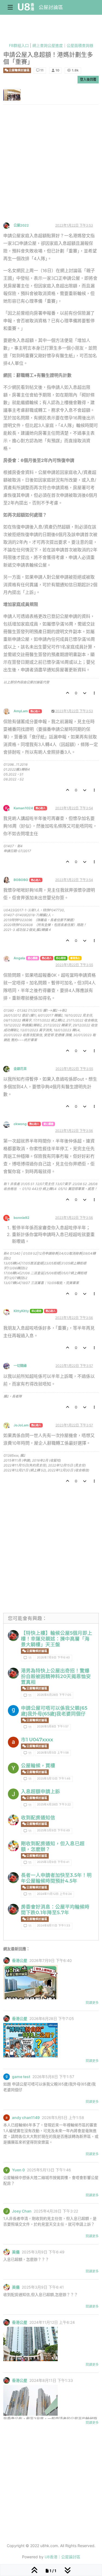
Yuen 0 (18, 2170)
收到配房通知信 (38, 1818)
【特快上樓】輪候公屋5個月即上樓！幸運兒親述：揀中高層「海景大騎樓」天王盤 (57, 1639)
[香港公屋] (13, 1636)
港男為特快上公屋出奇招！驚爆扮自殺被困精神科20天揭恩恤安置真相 (56, 1676)
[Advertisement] (51, 168)
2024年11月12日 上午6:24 (54, 1894)
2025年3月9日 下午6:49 (53, 1830)
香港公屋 (20, 1961)
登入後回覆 (88, 79)
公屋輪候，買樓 (38, 1765)
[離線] (8, 225)
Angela (19, 958)
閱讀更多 (92, 2003)
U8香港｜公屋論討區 (62, 2557)
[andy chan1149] (13, 1742)
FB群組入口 (19, 45)
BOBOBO (21, 880)
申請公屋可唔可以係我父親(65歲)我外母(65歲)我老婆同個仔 (54, 1711)
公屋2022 (21, 225)
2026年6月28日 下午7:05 (54, 1695)
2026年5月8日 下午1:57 (53, 1726)
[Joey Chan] (13, 1794)
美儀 (16, 2252)
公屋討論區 (51, 7)
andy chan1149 (26, 2118)
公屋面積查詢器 (80, 45)
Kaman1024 (23, 808)
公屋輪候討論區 (19, 70)
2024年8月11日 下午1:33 (54, 1926)
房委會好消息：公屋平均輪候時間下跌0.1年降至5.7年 (55, 1910)
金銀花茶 (20, 1069)
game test (21, 2077)
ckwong (20, 1124)
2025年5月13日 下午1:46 (54, 1779)
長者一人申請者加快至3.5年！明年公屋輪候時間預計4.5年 (56, 1878)
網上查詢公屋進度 (48, 45)
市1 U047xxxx (37, 1740)
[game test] (13, 1711)
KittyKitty (21, 1311)
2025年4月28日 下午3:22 (54, 1804)
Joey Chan (22, 2211)
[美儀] (13, 1820)
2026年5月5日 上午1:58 (53, 1753)
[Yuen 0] (13, 1768)
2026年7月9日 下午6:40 (53, 1657)
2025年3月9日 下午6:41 (53, 1862)
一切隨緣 (20, 1366)
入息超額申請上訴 (41, 1791)
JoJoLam (21, 1425)
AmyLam (21, 711)
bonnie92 (21, 1218)
